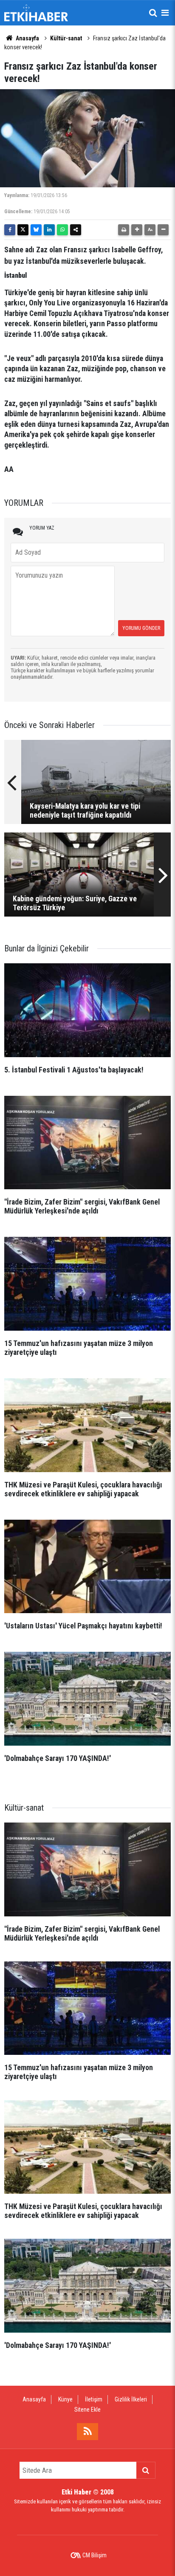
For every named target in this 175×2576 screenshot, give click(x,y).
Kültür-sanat (66, 38)
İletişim (94, 2399)
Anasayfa (27, 38)
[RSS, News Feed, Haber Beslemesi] (87, 2432)
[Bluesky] (36, 230)
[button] (137, 230)
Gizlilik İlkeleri (131, 2399)
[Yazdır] (124, 230)
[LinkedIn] (49, 230)
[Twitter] (23, 230)
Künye (65, 2399)
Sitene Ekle (87, 2410)
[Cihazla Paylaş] (76, 230)
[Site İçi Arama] (153, 13)
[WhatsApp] (62, 230)
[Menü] (165, 13)
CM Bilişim (95, 2555)
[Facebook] (10, 230)
